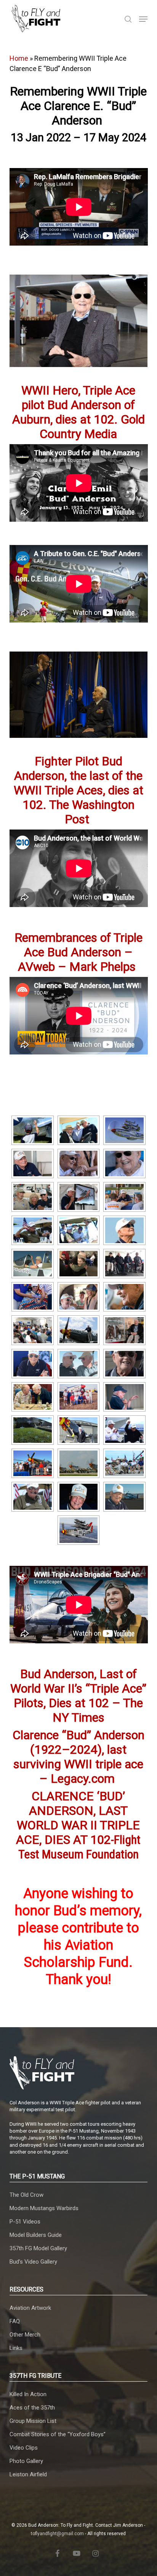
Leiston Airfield (28, 2474)
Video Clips (24, 2448)
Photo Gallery (26, 2461)
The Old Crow (26, 2195)
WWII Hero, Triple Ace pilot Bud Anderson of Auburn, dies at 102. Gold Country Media (78, 412)
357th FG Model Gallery (38, 2248)
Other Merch (25, 2335)
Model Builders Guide (36, 2235)
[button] (143, 19)
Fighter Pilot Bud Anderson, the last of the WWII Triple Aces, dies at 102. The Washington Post (78, 790)
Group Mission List (33, 2421)
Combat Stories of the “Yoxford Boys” (58, 2434)
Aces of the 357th (32, 2408)
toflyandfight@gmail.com (57, 2534)
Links (16, 2348)
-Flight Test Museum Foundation (78, 1825)
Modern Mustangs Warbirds (44, 2208)
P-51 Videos (25, 2222)
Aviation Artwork (30, 2308)
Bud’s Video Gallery (33, 2262)
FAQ (15, 2321)
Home (19, 58)
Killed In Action (28, 2394)
